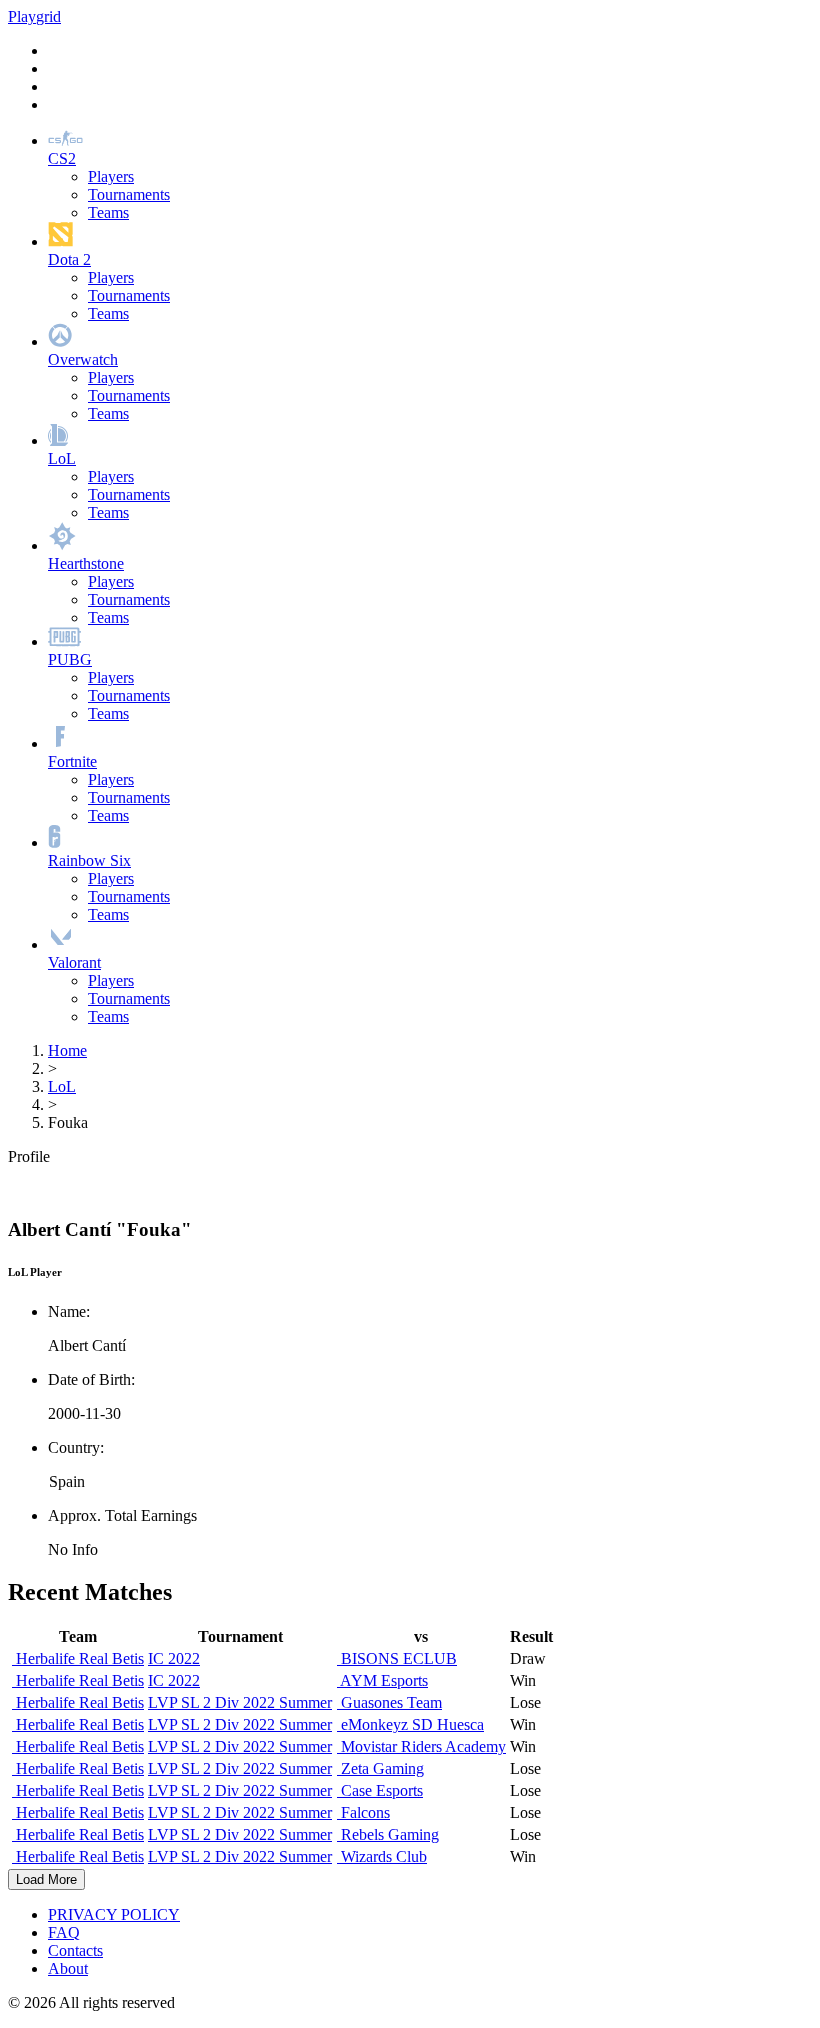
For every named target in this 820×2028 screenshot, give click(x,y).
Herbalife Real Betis (78, 1658)
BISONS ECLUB (397, 1658)
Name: (69, 1311)
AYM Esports (382, 1680)
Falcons (363, 1812)
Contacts (75, 1950)
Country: (76, 1447)
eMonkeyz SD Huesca (410, 1724)
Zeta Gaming (380, 1768)
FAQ (64, 1932)
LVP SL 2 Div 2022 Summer (240, 1702)
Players (111, 176)
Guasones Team (389, 1702)
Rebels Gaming (388, 1834)
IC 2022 (174, 1658)
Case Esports (380, 1790)
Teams (108, 212)
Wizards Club (382, 1856)
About (68, 1968)
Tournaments (129, 194)
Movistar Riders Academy (421, 1746)
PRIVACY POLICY (114, 1914)
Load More (46, 1879)
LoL (62, 1086)
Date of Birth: (91, 1379)
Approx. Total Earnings (122, 1515)
